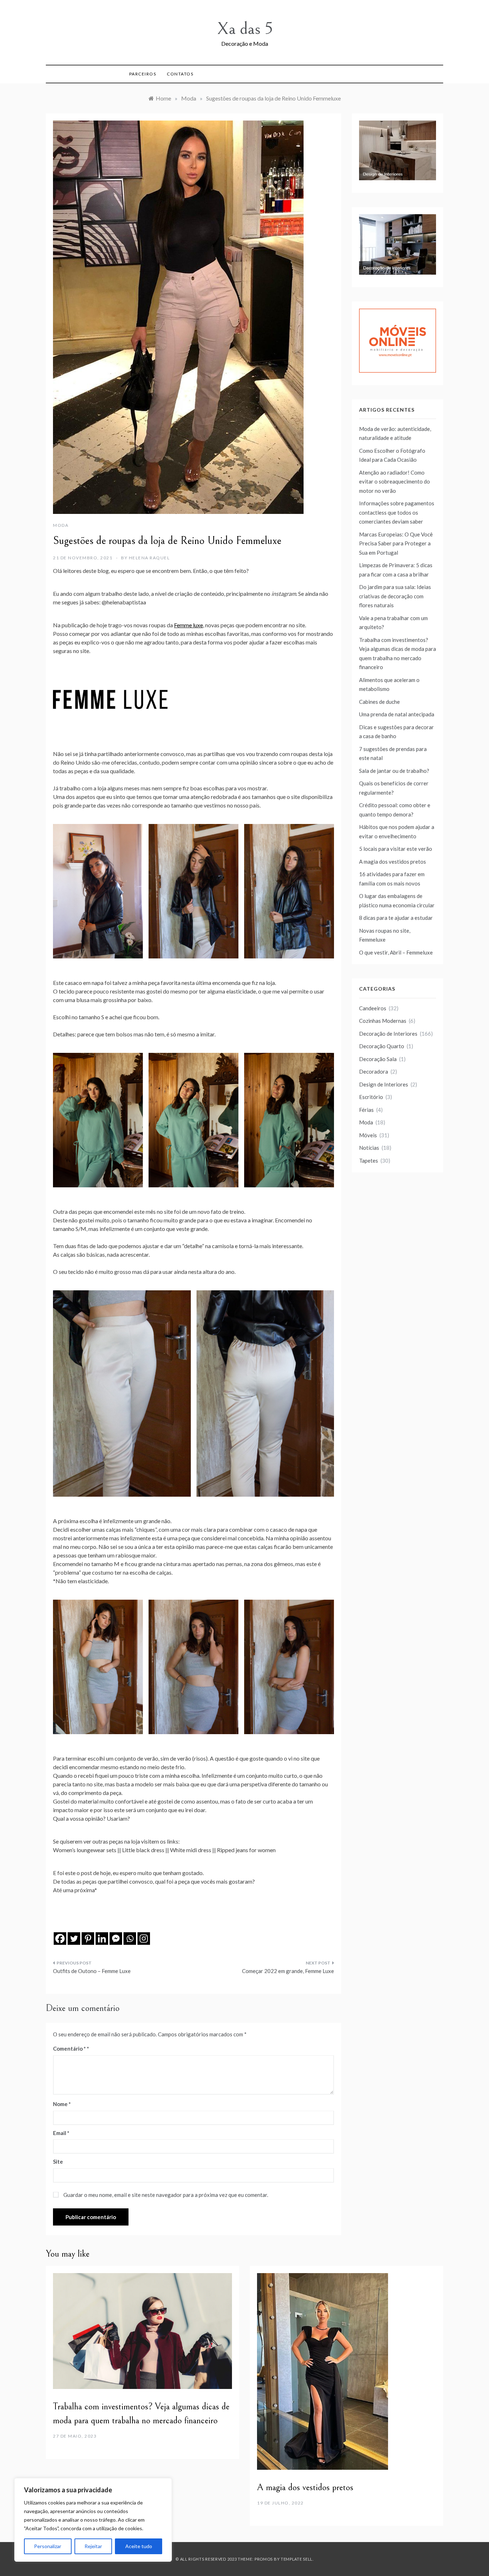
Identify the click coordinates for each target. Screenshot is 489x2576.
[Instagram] (144, 1939)
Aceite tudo (139, 2546)
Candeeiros (373, 1008)
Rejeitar (93, 2546)
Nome (62, 2104)
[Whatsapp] (130, 1939)
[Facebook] (60, 1939)
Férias (366, 1110)
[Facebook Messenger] (116, 1939)
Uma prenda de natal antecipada (397, 714)
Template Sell (297, 2559)
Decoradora (374, 1071)
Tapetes (369, 1161)
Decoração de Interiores (388, 1034)
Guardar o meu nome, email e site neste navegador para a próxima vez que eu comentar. (166, 2195)
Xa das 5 (245, 29)
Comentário (69, 2048)
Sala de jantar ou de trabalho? (394, 771)
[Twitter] (74, 1939)
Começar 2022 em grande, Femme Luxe (288, 1971)
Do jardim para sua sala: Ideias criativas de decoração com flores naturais (395, 596)
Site (58, 2162)
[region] (93, 2520)
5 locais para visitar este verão (396, 849)
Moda (61, 525)
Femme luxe (188, 625)
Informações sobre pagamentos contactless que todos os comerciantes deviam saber (397, 512)
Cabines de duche (379, 702)
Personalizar (48, 2546)
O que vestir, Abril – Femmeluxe (396, 952)
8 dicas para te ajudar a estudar (396, 918)
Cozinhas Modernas (383, 1021)
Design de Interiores (384, 1084)
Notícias (369, 1148)
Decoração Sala (378, 1059)
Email (61, 2133)
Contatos (180, 74)
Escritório (371, 1097)
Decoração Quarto (382, 1046)
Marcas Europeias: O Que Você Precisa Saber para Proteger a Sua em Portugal (396, 543)
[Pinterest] (88, 1939)
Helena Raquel (149, 558)
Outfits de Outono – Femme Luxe (92, 1971)
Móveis (368, 1135)
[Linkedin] (102, 1939)
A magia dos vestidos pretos (393, 862)
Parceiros (143, 74)
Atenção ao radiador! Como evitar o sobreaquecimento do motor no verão (394, 482)
